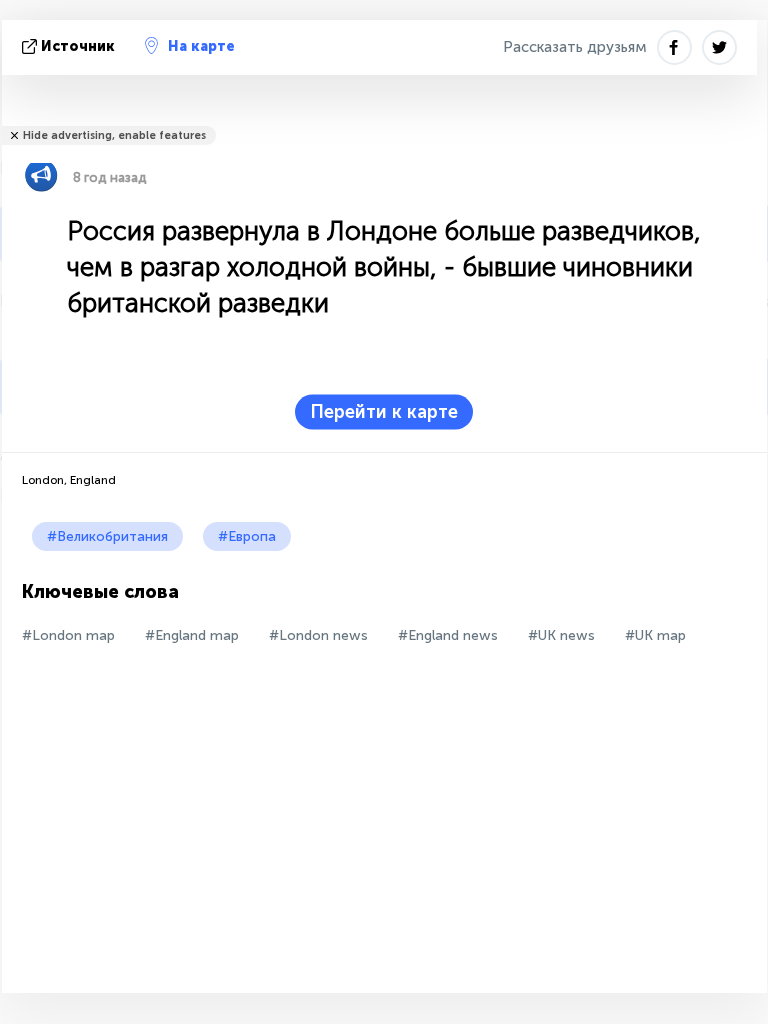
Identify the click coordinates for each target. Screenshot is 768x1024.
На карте (201, 46)
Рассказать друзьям (575, 47)
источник (78, 46)
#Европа (247, 536)
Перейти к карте (384, 412)
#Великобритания (107, 536)
